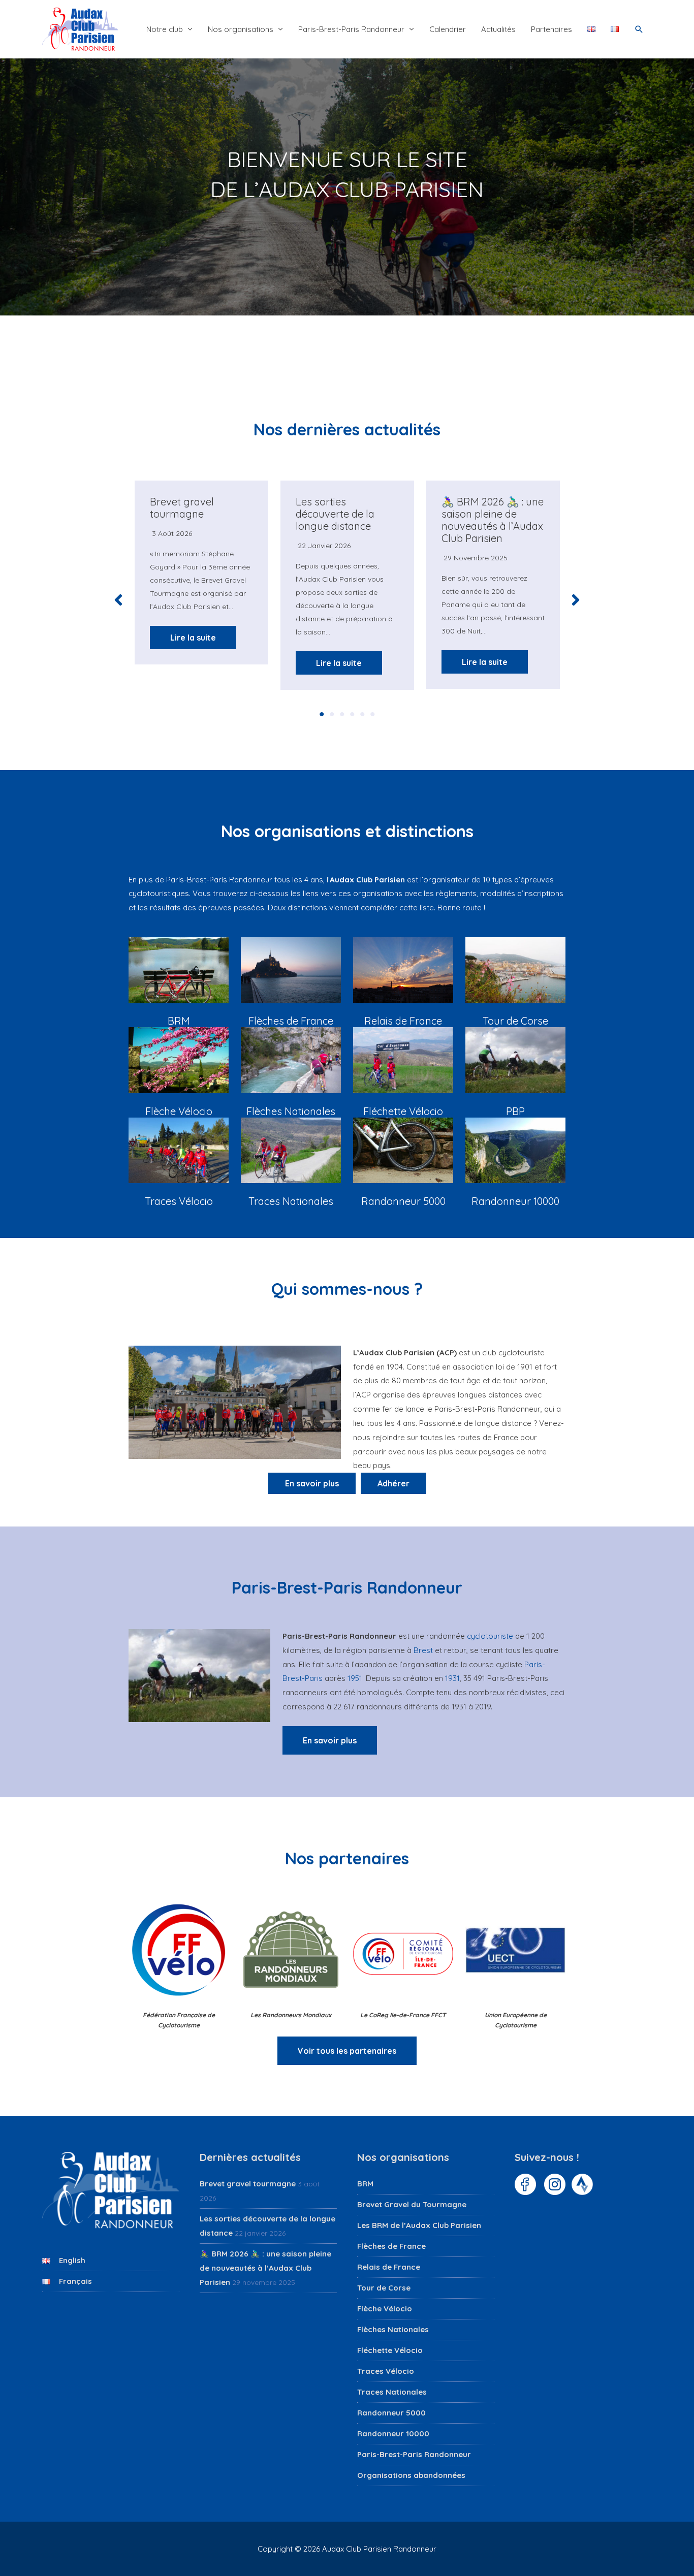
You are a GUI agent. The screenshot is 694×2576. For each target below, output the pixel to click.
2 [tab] (332, 714)
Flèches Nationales (393, 2329)
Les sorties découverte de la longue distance (335, 514)
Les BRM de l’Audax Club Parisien (419, 2225)
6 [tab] (372, 714)
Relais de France (389, 2267)
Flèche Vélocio (385, 2309)
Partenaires (551, 29)
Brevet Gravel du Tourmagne (412, 2204)
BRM (365, 2184)
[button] (639, 29)
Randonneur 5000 (391, 2413)
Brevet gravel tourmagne (182, 508)
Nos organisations (241, 29)
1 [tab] (322, 714)
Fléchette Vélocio (390, 2350)
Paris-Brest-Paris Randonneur (351, 29)
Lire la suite (193, 638)
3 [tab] (342, 714)
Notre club (165, 29)
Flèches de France (391, 2246)
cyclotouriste (490, 1636)
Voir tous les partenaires (347, 2051)
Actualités (498, 29)
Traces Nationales (392, 2392)
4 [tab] (352, 714)
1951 (355, 1678)
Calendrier (448, 29)
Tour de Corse (384, 2288)
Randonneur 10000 (393, 2434)
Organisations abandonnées (411, 2475)
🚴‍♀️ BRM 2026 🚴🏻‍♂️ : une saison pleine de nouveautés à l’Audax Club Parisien (493, 520)
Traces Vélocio (386, 2371)
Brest (423, 1650)
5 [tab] (362, 714)
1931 (452, 1678)
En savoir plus (330, 1740)
